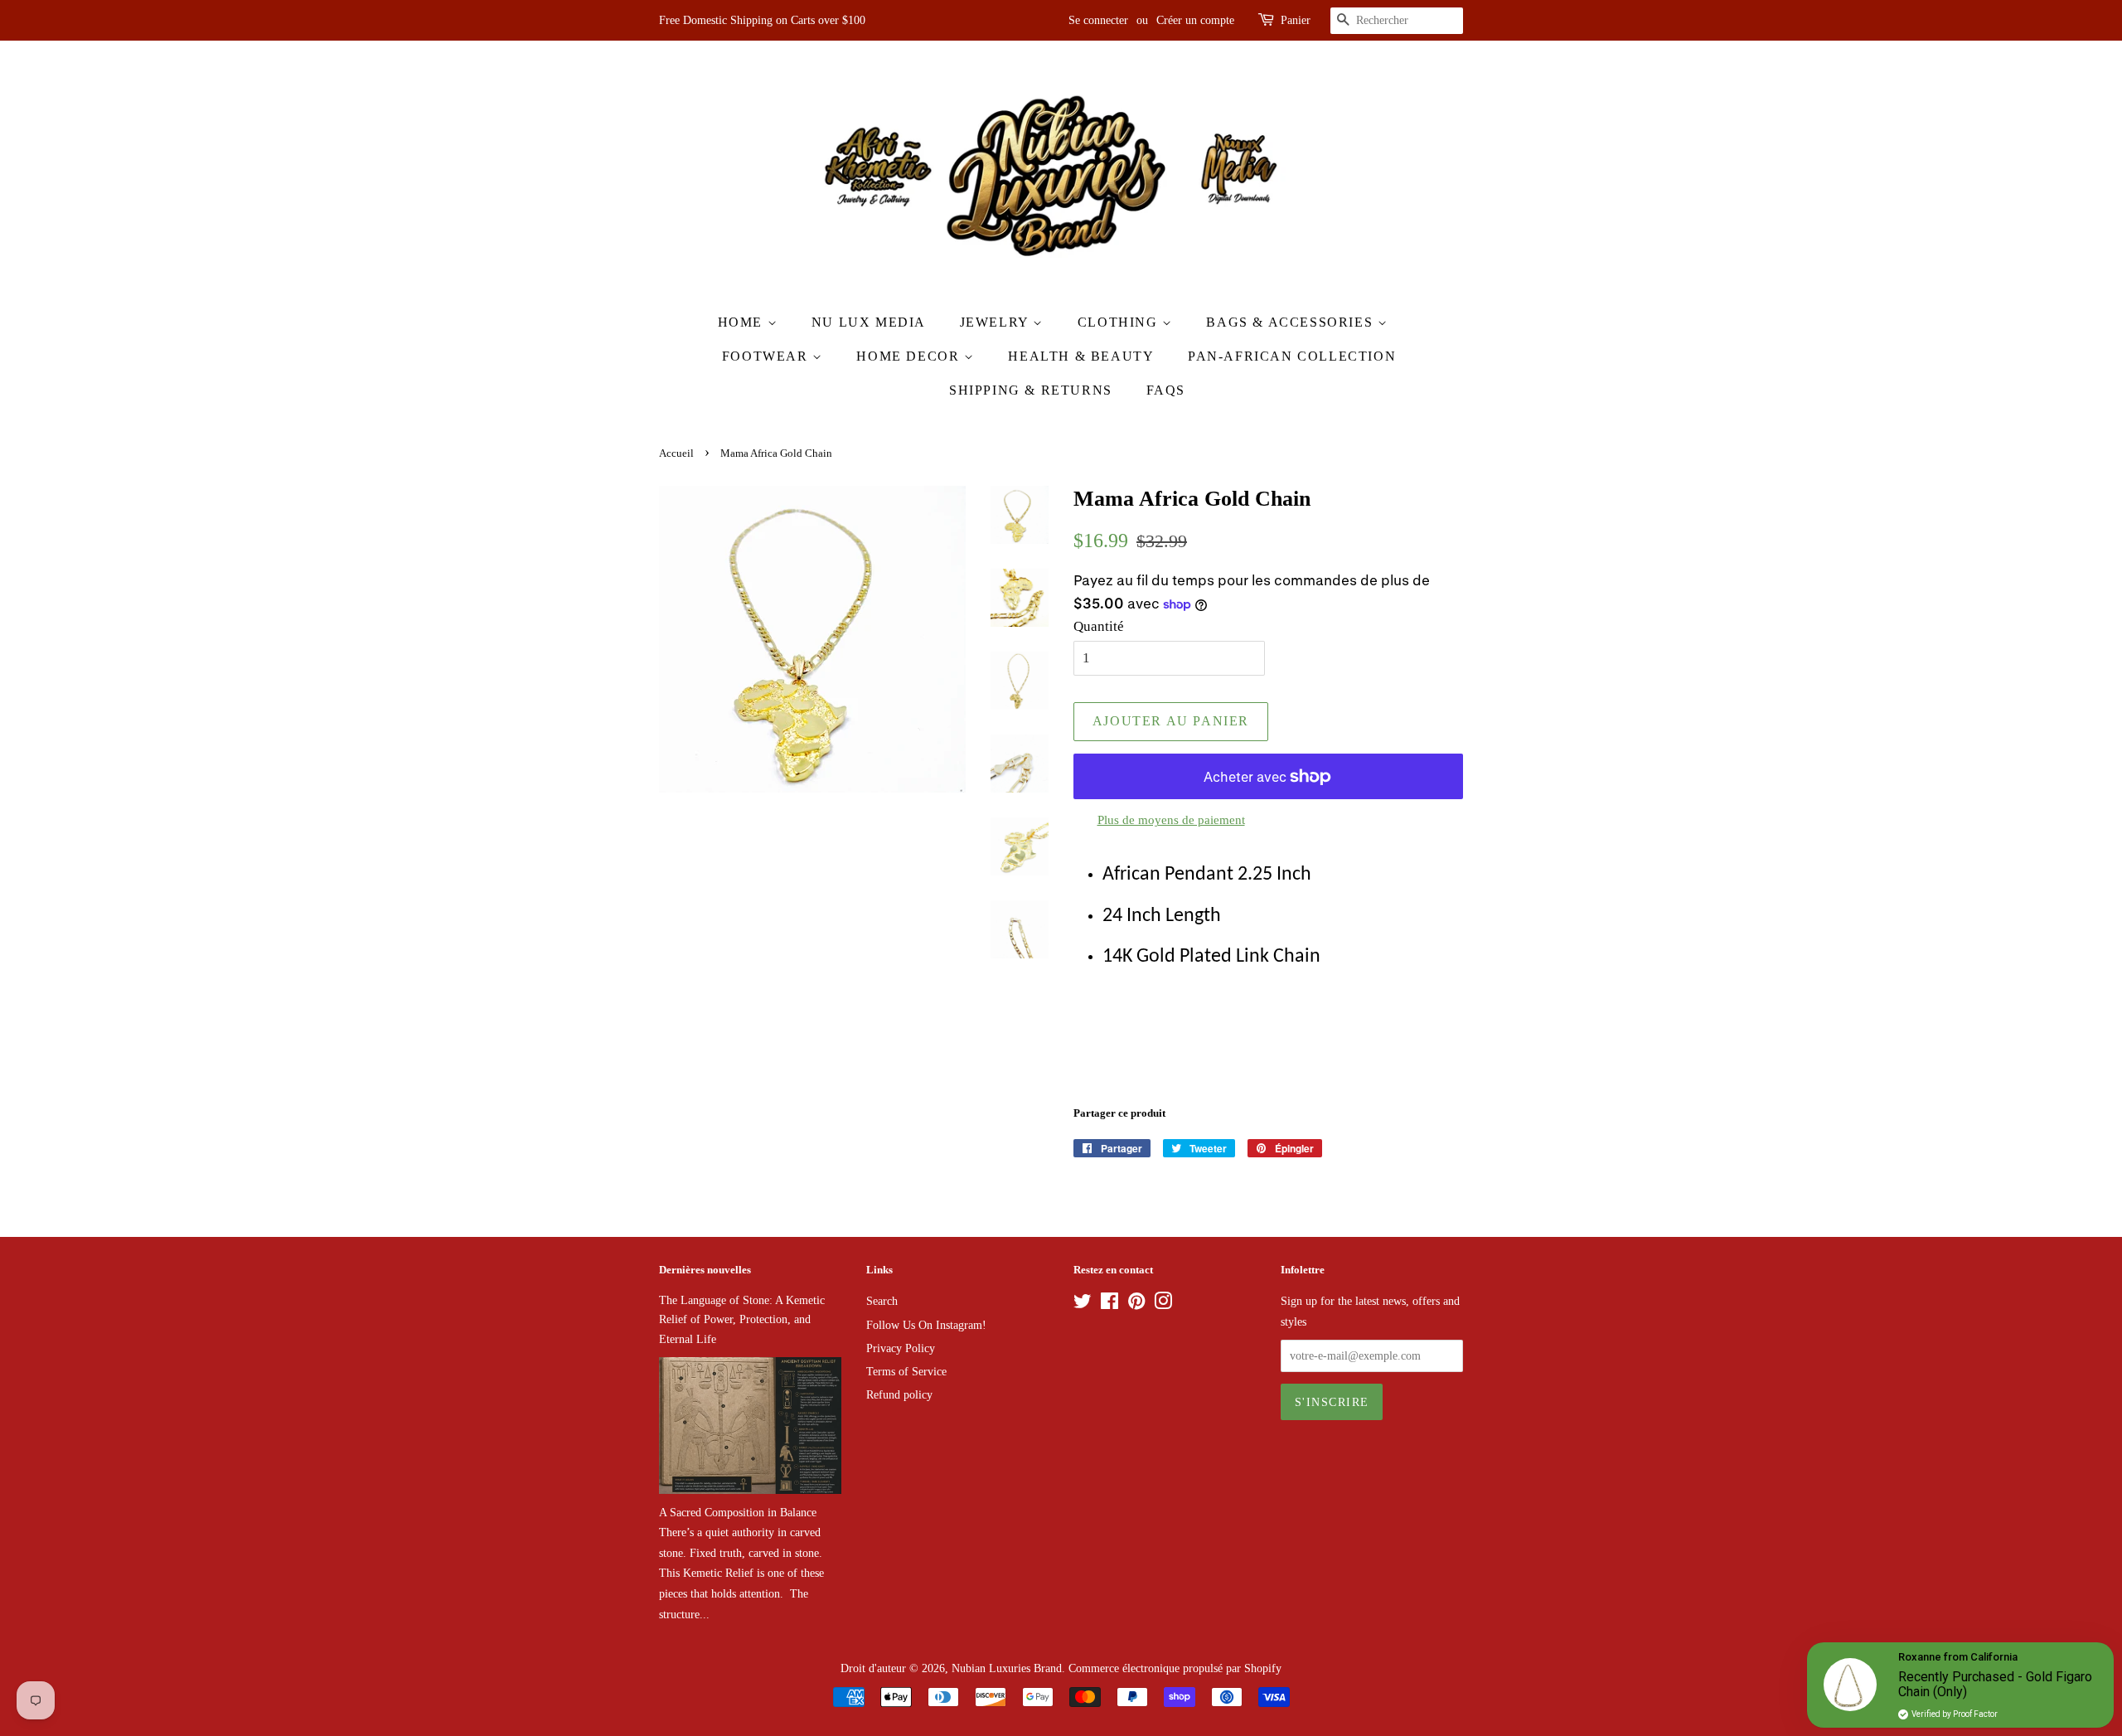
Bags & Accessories (1291, 322)
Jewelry (997, 322)
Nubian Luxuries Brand (1007, 1668)
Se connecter (1098, 20)
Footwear (767, 356)
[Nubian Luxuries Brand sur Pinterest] (1136, 1304)
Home (743, 322)
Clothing (1120, 322)
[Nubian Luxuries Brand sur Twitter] (1083, 1304)
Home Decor (910, 356)
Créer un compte (1195, 20)
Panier (1296, 20)
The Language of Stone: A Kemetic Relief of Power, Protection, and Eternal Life (742, 1319)
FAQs (1166, 390)
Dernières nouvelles (705, 1270)
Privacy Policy (901, 1348)
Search (882, 1301)
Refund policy (899, 1394)
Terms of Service (906, 1371)
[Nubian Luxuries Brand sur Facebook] (1109, 1304)
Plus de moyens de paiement (1171, 820)
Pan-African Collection (1292, 356)
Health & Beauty (1081, 356)
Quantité (1099, 626)
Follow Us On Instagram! (926, 1325)
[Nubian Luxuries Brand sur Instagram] (1163, 1304)
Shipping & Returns (1031, 390)
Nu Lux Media (869, 322)
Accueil (676, 453)
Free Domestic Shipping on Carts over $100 (762, 20)
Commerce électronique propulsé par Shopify (1175, 1668)
